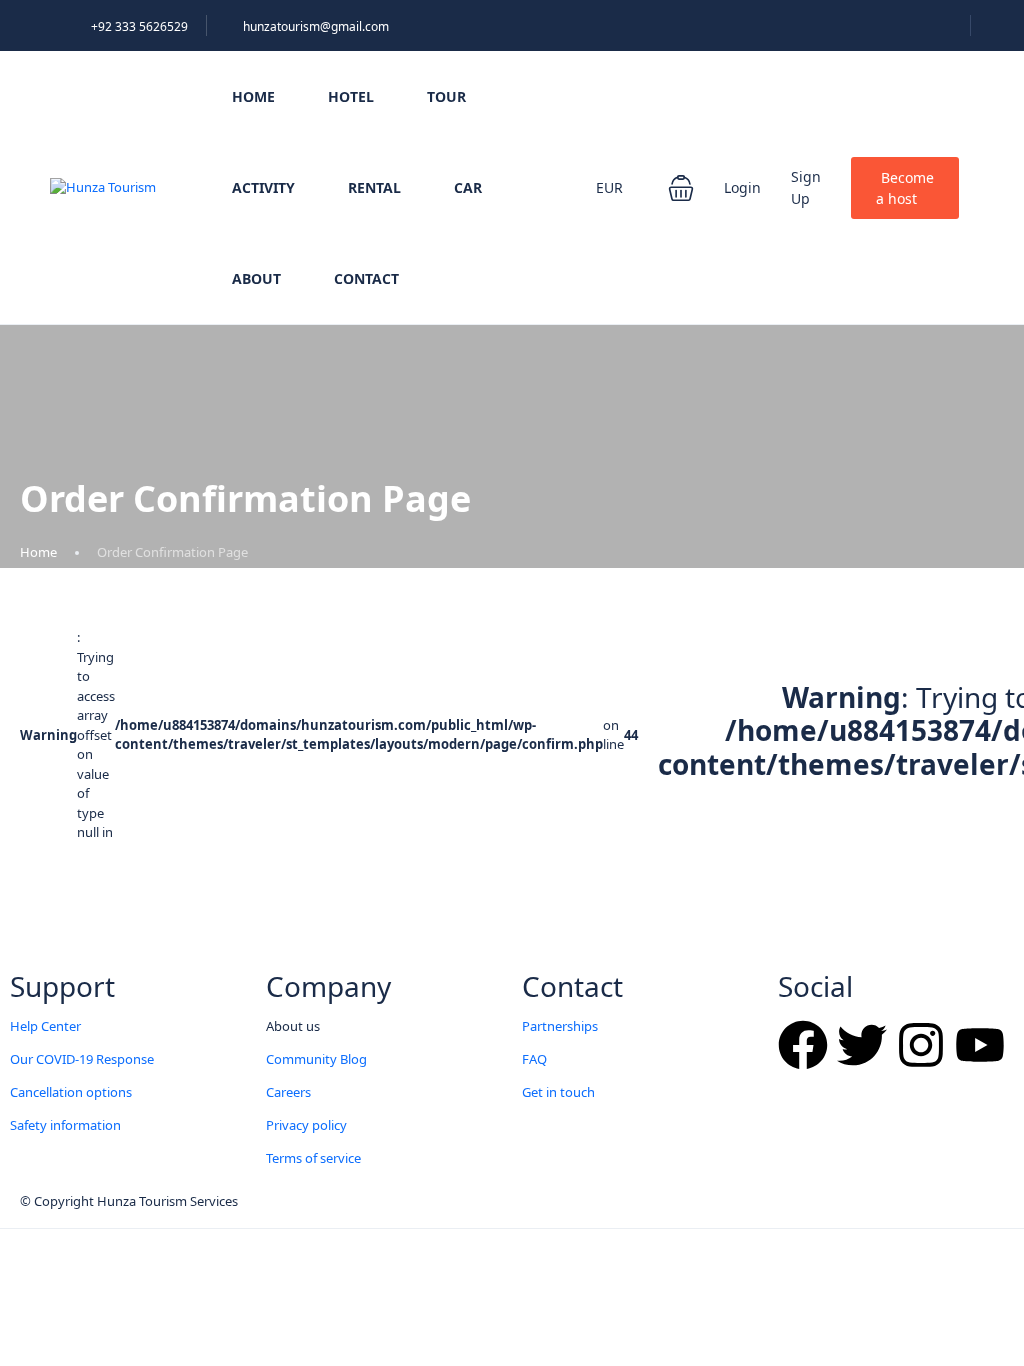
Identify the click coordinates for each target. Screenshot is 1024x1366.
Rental (374, 187)
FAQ (534, 1059)
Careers (288, 1092)
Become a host (905, 188)
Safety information (65, 1125)
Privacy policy (306, 1125)
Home (253, 96)
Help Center (45, 1026)
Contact (366, 278)
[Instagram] (921, 1045)
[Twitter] (862, 1045)
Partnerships (560, 1026)
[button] (681, 188)
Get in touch (558, 1092)
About (256, 278)
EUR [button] (611, 187)
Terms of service (313, 1158)
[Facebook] (803, 1045)
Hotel (351, 96)
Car (468, 187)
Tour (446, 96)
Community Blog (316, 1059)
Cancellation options (71, 1092)
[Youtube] (980, 1045)
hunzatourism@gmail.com (316, 26)
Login (742, 187)
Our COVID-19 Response (82, 1059)
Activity (263, 187)
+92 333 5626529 (139, 26)
